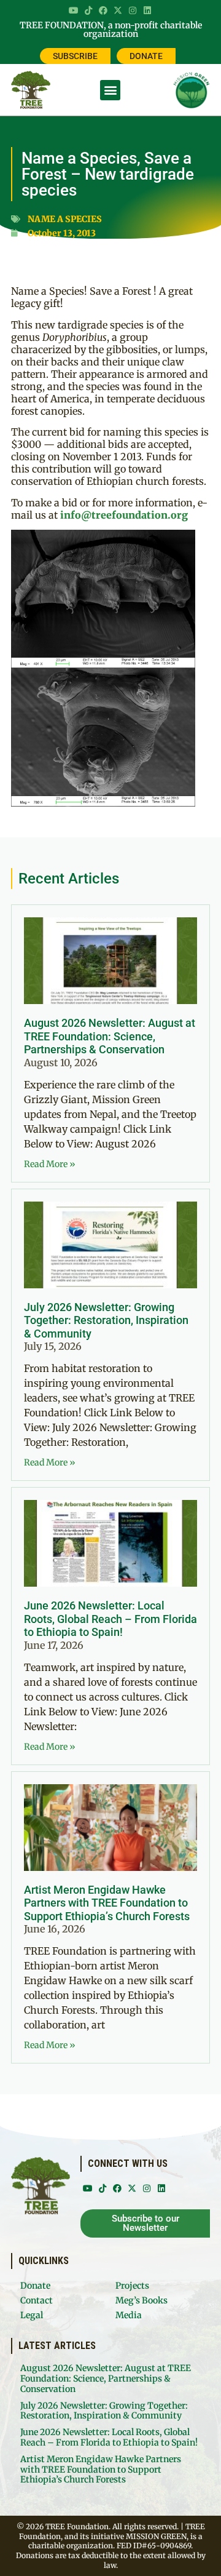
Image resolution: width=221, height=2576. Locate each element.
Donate (35, 2286)
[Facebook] (103, 10)
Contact (37, 2300)
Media (129, 2315)
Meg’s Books (142, 2300)
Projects (132, 2286)
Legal (32, 2315)
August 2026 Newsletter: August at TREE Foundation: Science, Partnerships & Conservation (110, 1036)
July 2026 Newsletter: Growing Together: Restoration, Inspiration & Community (106, 1320)
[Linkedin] (147, 10)
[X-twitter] (118, 10)
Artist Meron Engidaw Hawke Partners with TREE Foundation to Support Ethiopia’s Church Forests (107, 1903)
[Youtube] (74, 10)
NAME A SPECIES (65, 219)
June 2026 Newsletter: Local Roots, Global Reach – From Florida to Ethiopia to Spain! (110, 1619)
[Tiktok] (88, 10)
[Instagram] (133, 10)
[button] (110, 90)
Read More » (50, 1164)
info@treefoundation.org (124, 515)
